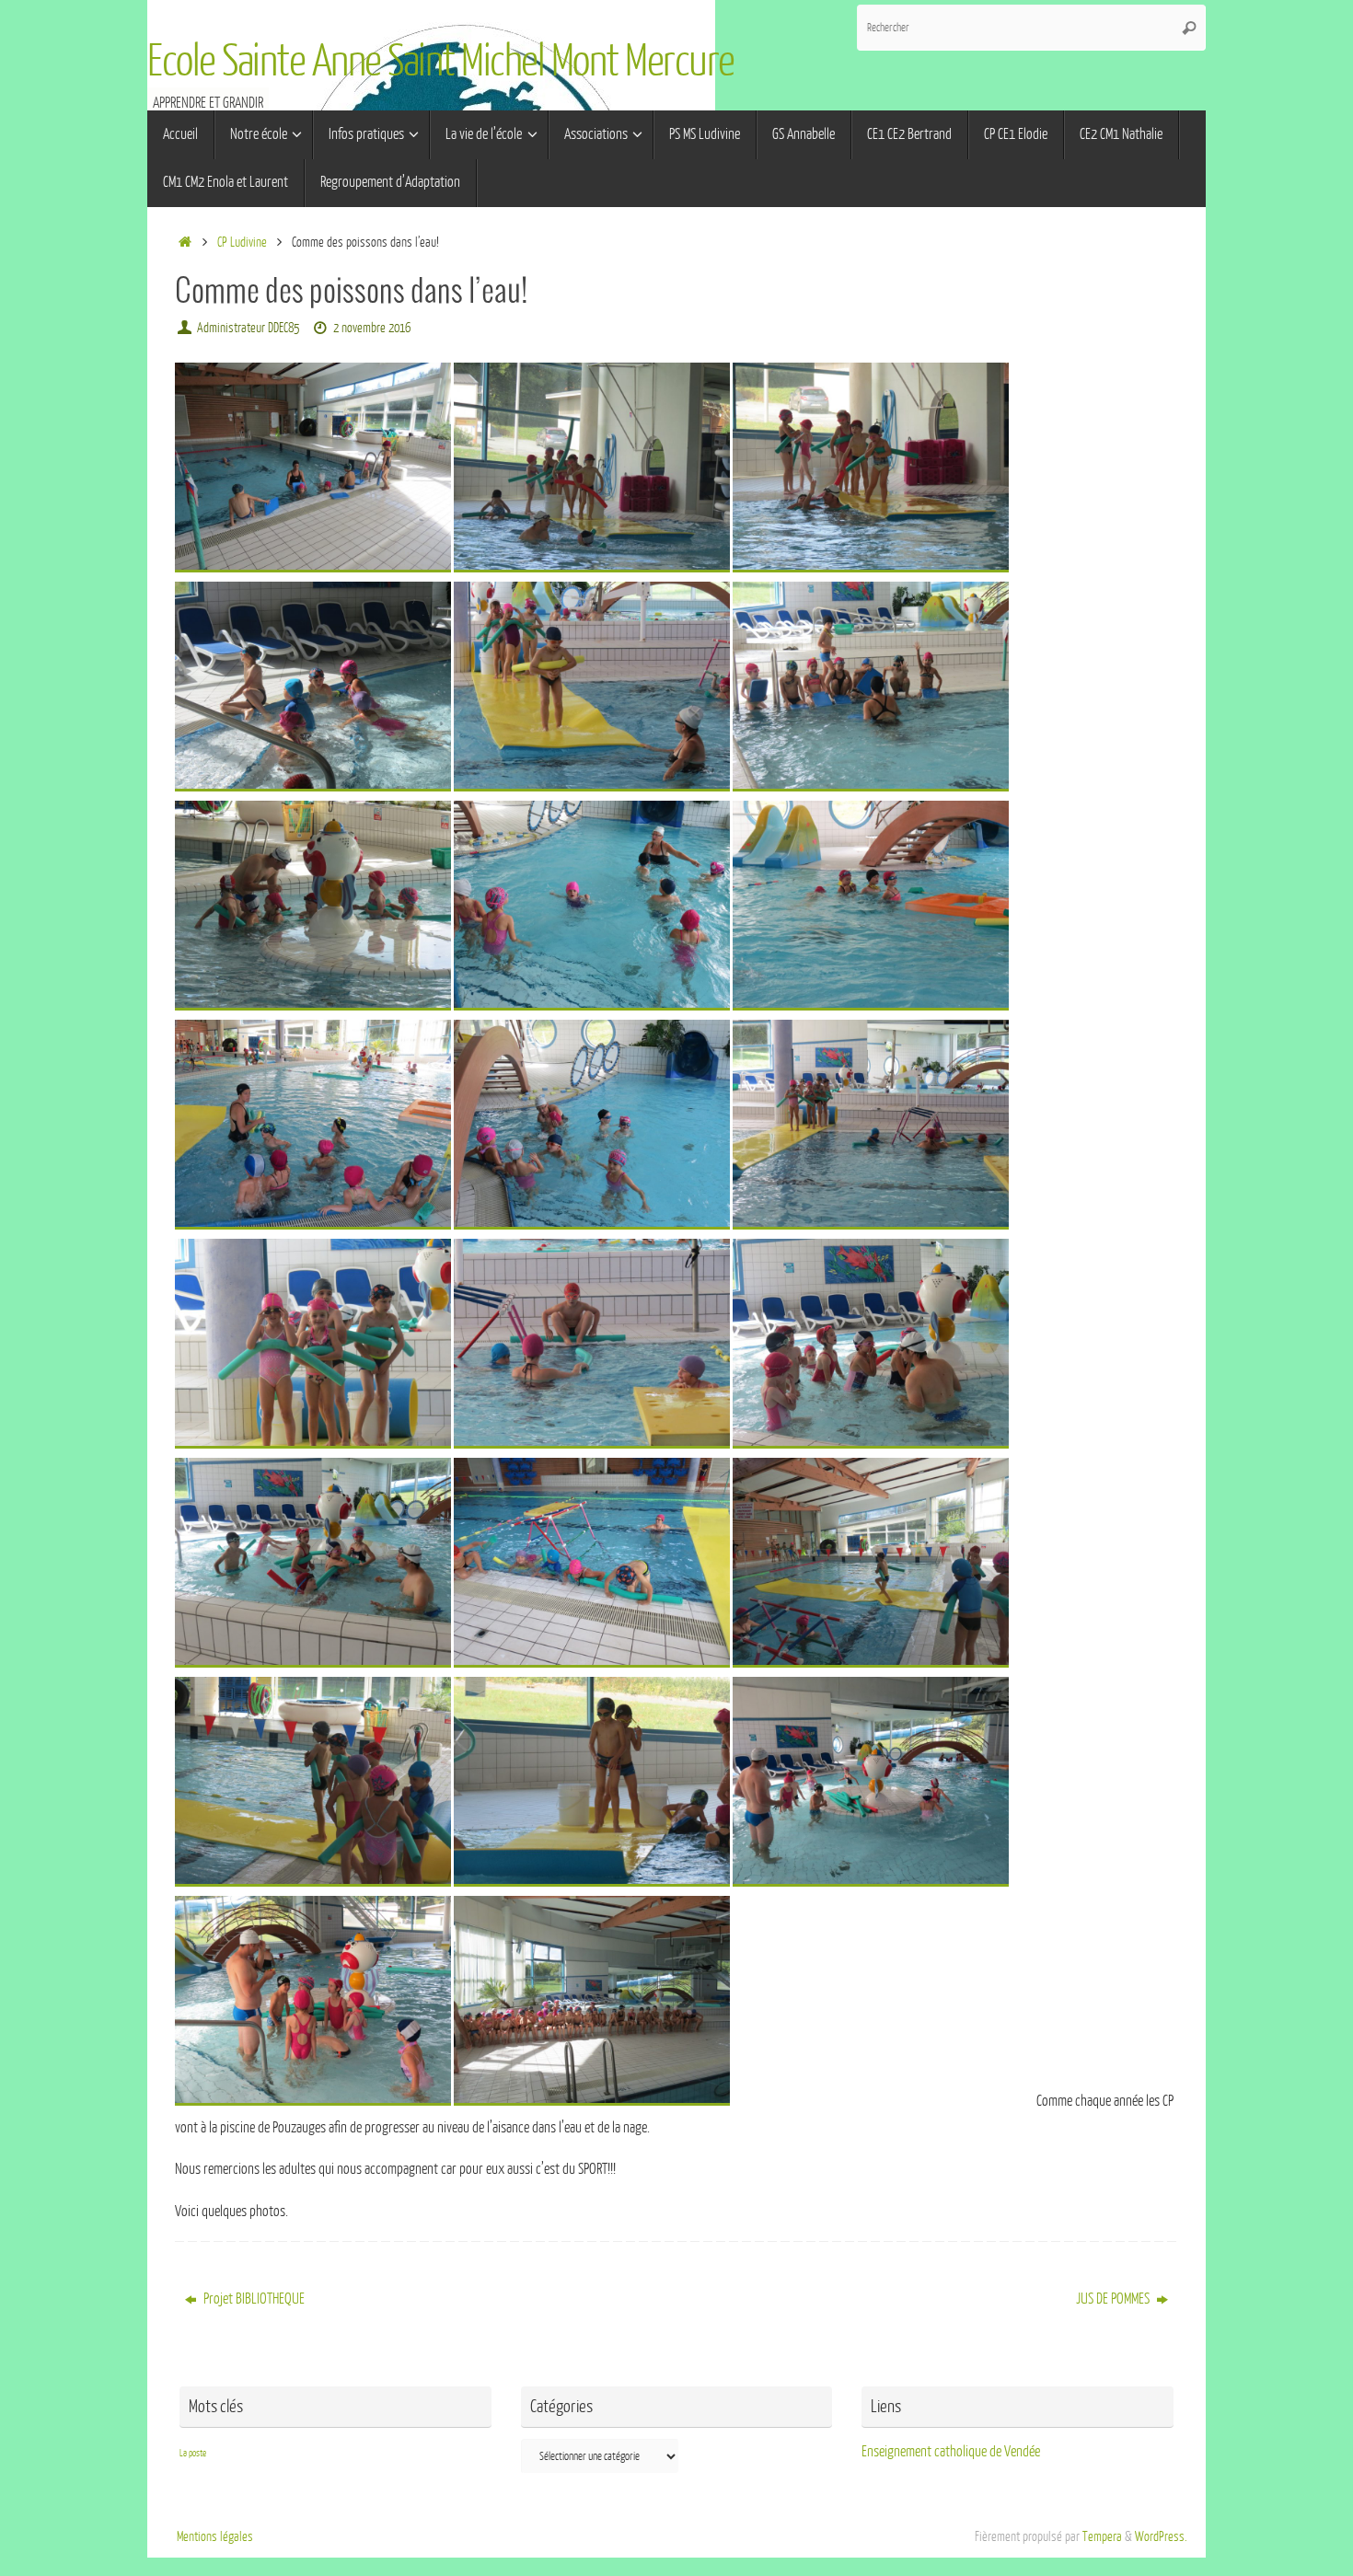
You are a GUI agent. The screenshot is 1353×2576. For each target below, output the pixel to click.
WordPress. (1161, 2536)
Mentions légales (215, 2536)
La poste (193, 2453)
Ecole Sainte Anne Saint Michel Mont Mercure (441, 62)
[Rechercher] (1189, 28)
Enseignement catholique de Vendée (951, 2452)
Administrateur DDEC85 (248, 328)
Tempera (1102, 2536)
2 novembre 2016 (372, 328)
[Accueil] (185, 242)
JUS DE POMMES (1114, 2299)
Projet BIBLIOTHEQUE (253, 2299)
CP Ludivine (242, 242)
